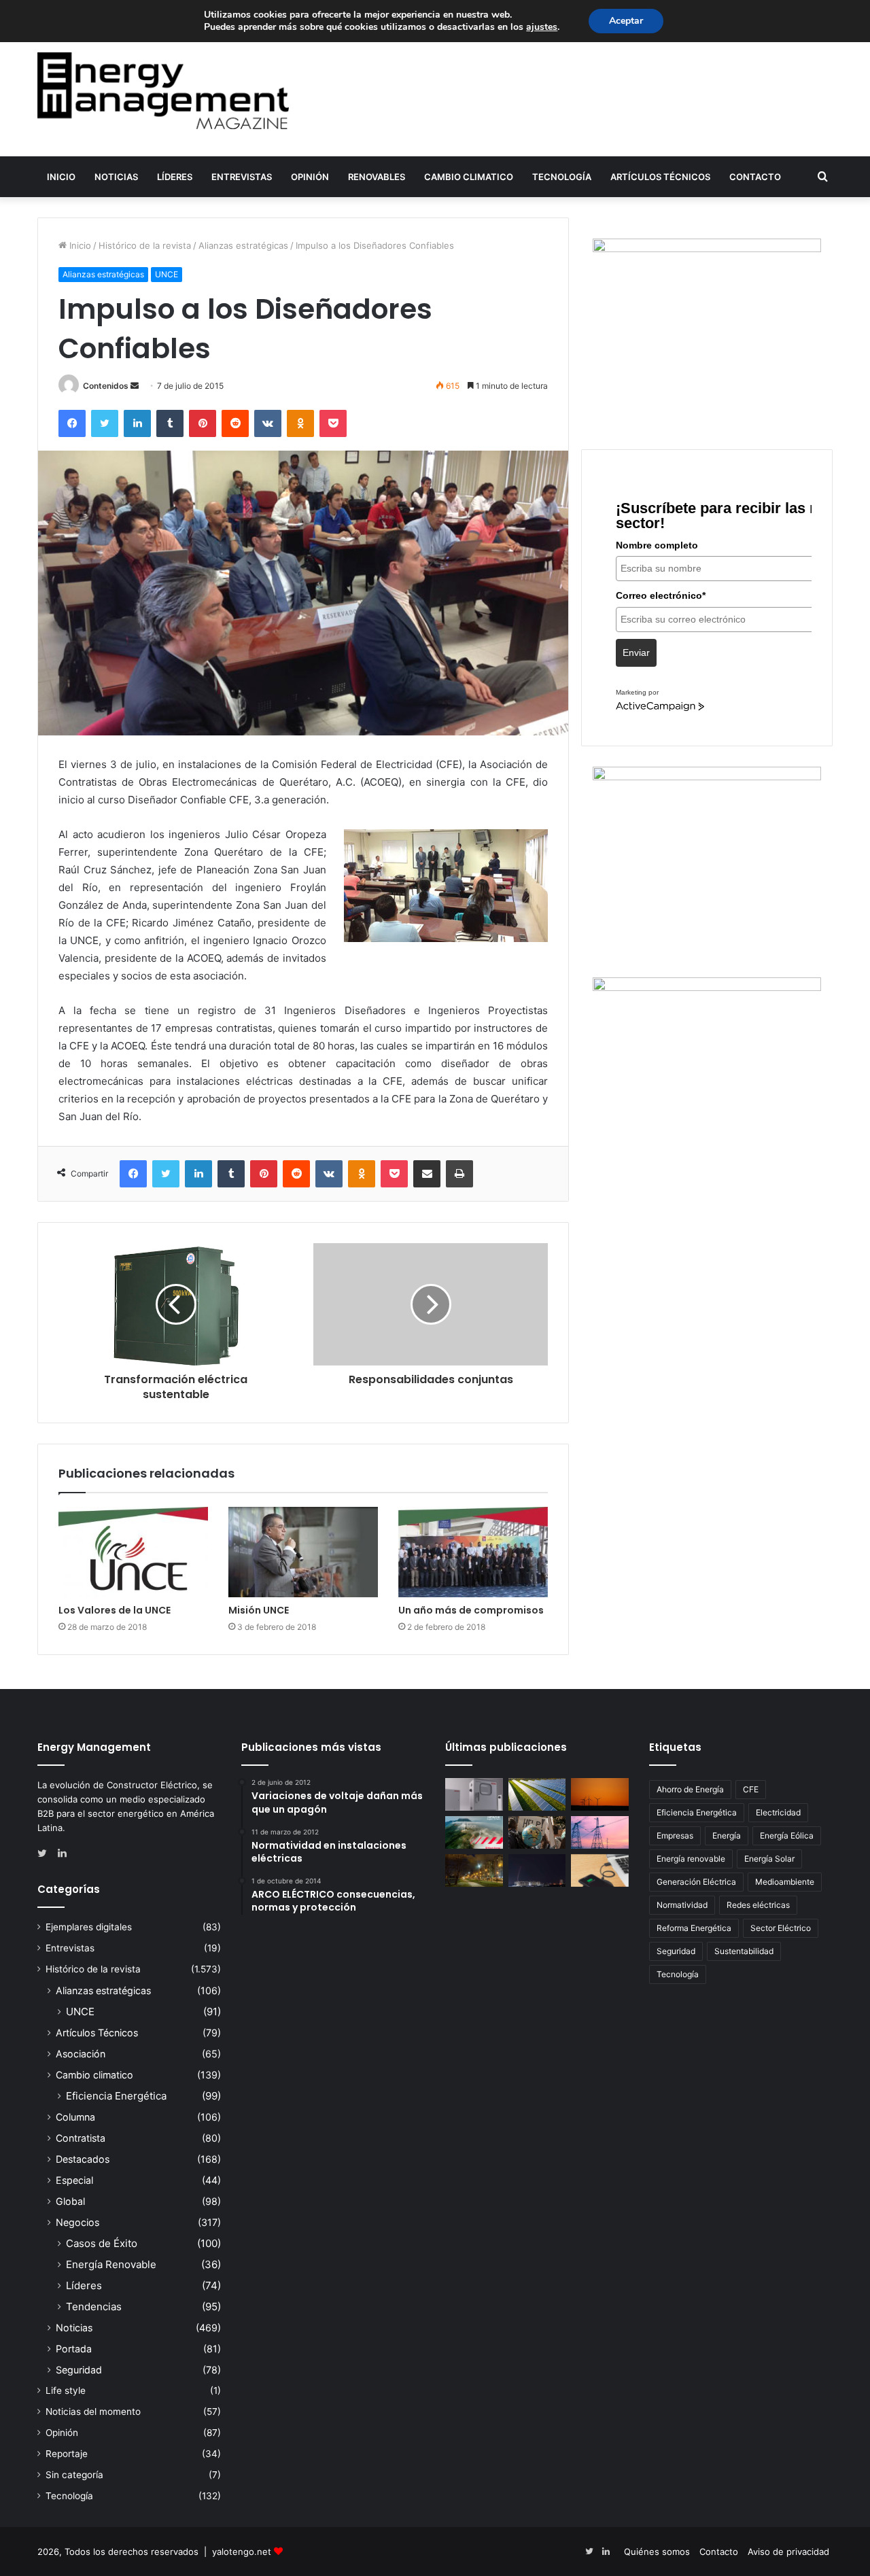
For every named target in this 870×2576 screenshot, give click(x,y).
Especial (74, 2180)
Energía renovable (691, 1859)
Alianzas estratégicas (243, 245)
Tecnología (562, 177)
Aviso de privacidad (788, 2552)
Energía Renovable (111, 2264)
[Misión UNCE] (303, 1552)
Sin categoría (74, 2475)
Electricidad (778, 1812)
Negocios (77, 2222)
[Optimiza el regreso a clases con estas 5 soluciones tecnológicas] (600, 1870)
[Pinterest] (203, 423)
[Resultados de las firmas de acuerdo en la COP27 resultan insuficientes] (537, 1832)
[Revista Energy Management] (163, 91)
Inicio (61, 177)
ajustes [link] (542, 27)
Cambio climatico (469, 177)
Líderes (175, 177)
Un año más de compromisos (471, 1610)
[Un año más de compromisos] (473, 1552)
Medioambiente (785, 1882)
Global (70, 2201)
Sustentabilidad (744, 1951)
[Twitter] (105, 423)
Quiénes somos (657, 2552)
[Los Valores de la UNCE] (133, 1552)
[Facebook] (72, 423)
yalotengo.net (242, 2552)
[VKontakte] (268, 423)
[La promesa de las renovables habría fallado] (537, 1794)
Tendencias (94, 2307)
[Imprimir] (459, 1174)
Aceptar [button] (626, 21)
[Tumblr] (170, 423)
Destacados (83, 2159)
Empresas (675, 1835)
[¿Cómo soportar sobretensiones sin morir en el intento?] (537, 1870)
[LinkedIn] (137, 423)
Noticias (116, 177)
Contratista (81, 2138)
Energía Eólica (787, 1835)
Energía (727, 1835)
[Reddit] (235, 423)
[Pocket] (333, 423)
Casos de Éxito (102, 2243)
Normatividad (682, 1905)
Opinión (310, 177)
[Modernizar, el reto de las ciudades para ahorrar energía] (474, 1870)
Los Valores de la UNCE (115, 1610)
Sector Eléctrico (781, 1928)
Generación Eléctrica (696, 1882)
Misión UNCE (259, 1610)
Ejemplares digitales (89, 1927)
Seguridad (79, 2370)
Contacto (755, 177)
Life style (66, 2390)
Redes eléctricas (758, 1905)
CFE (751, 1789)
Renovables (377, 177)
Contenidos (106, 386)
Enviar (636, 652)
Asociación (81, 2054)
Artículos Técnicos (660, 177)
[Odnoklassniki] (300, 423)
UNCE (167, 274)
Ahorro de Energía (690, 1789)
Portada (74, 2349)
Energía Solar (769, 1859)
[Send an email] (135, 386)
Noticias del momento (93, 2412)
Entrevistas (242, 177)
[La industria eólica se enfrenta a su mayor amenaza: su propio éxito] (600, 1794)
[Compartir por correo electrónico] (427, 1174)
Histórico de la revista (145, 245)
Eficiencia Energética (116, 2096)
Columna (75, 2117)
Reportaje (67, 2454)
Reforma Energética (694, 1928)
